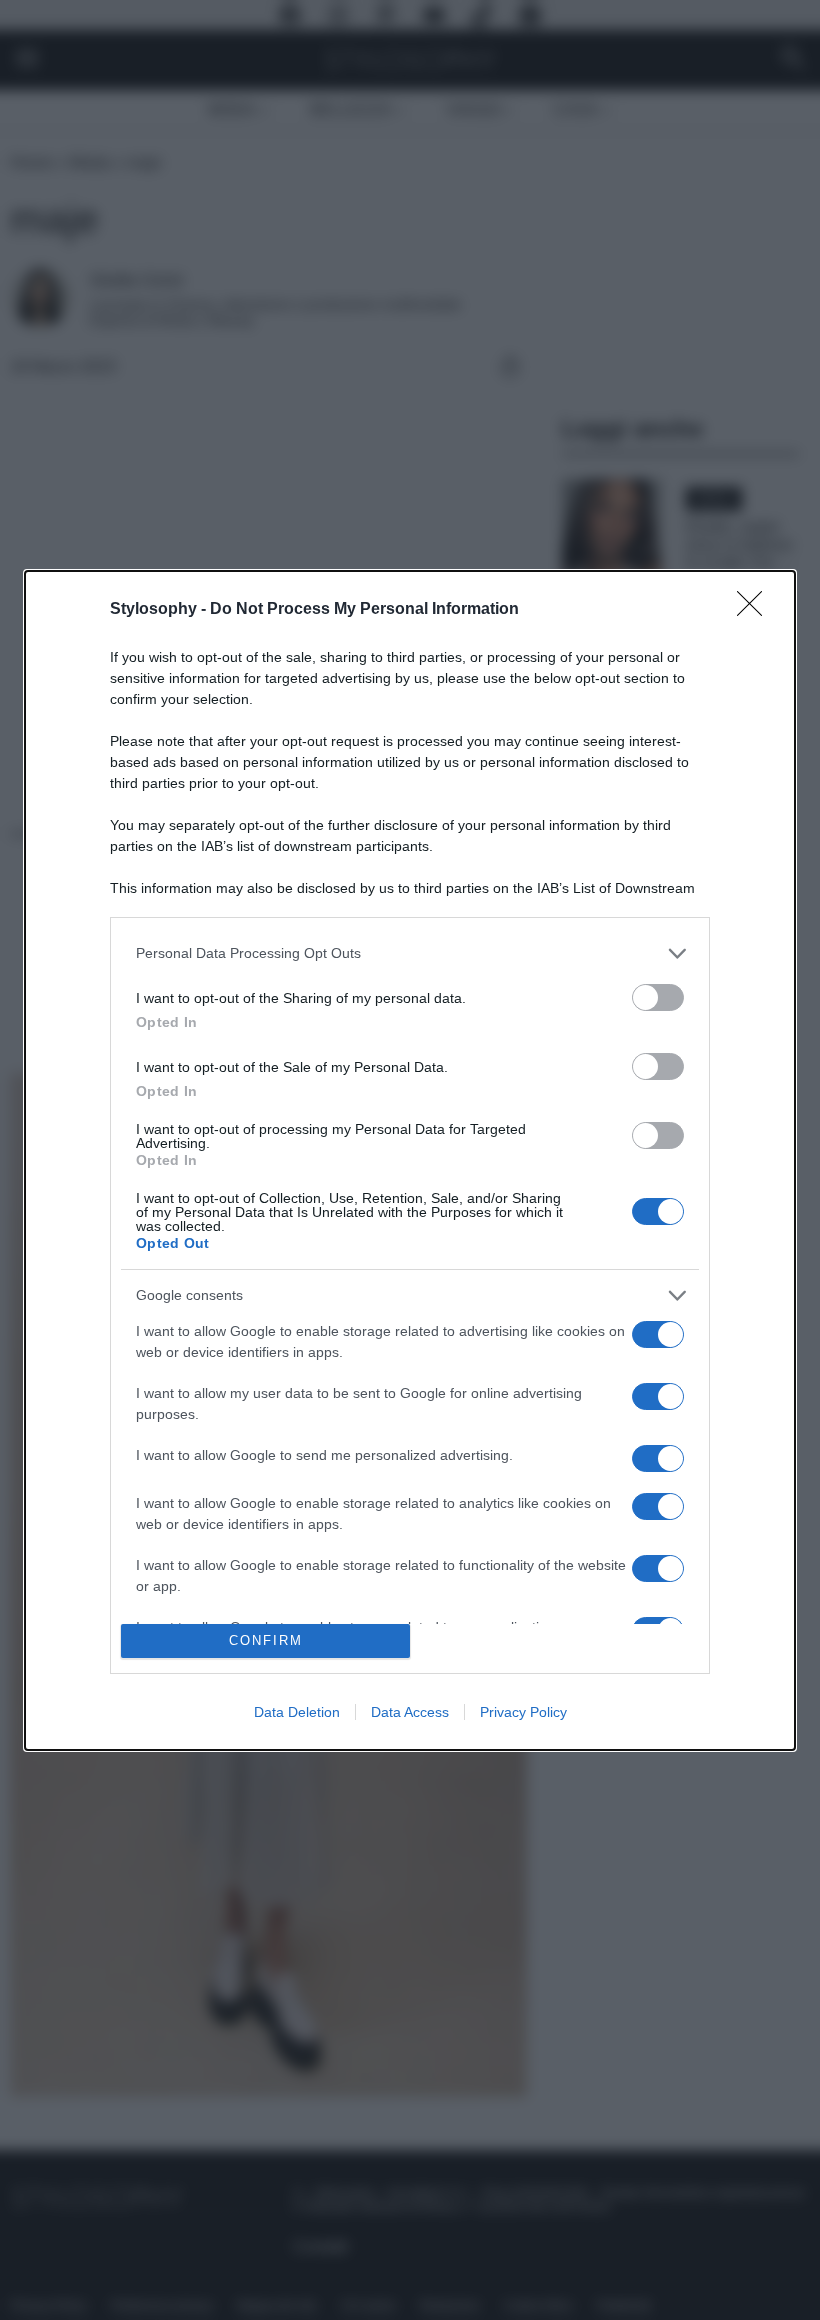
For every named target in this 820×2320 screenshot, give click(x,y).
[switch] (658, 997)
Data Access (410, 1712)
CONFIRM (266, 1640)
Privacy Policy (523, 1712)
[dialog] (410, 1160)
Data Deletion (297, 1712)
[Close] (756, 610)
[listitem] (410, 953)
